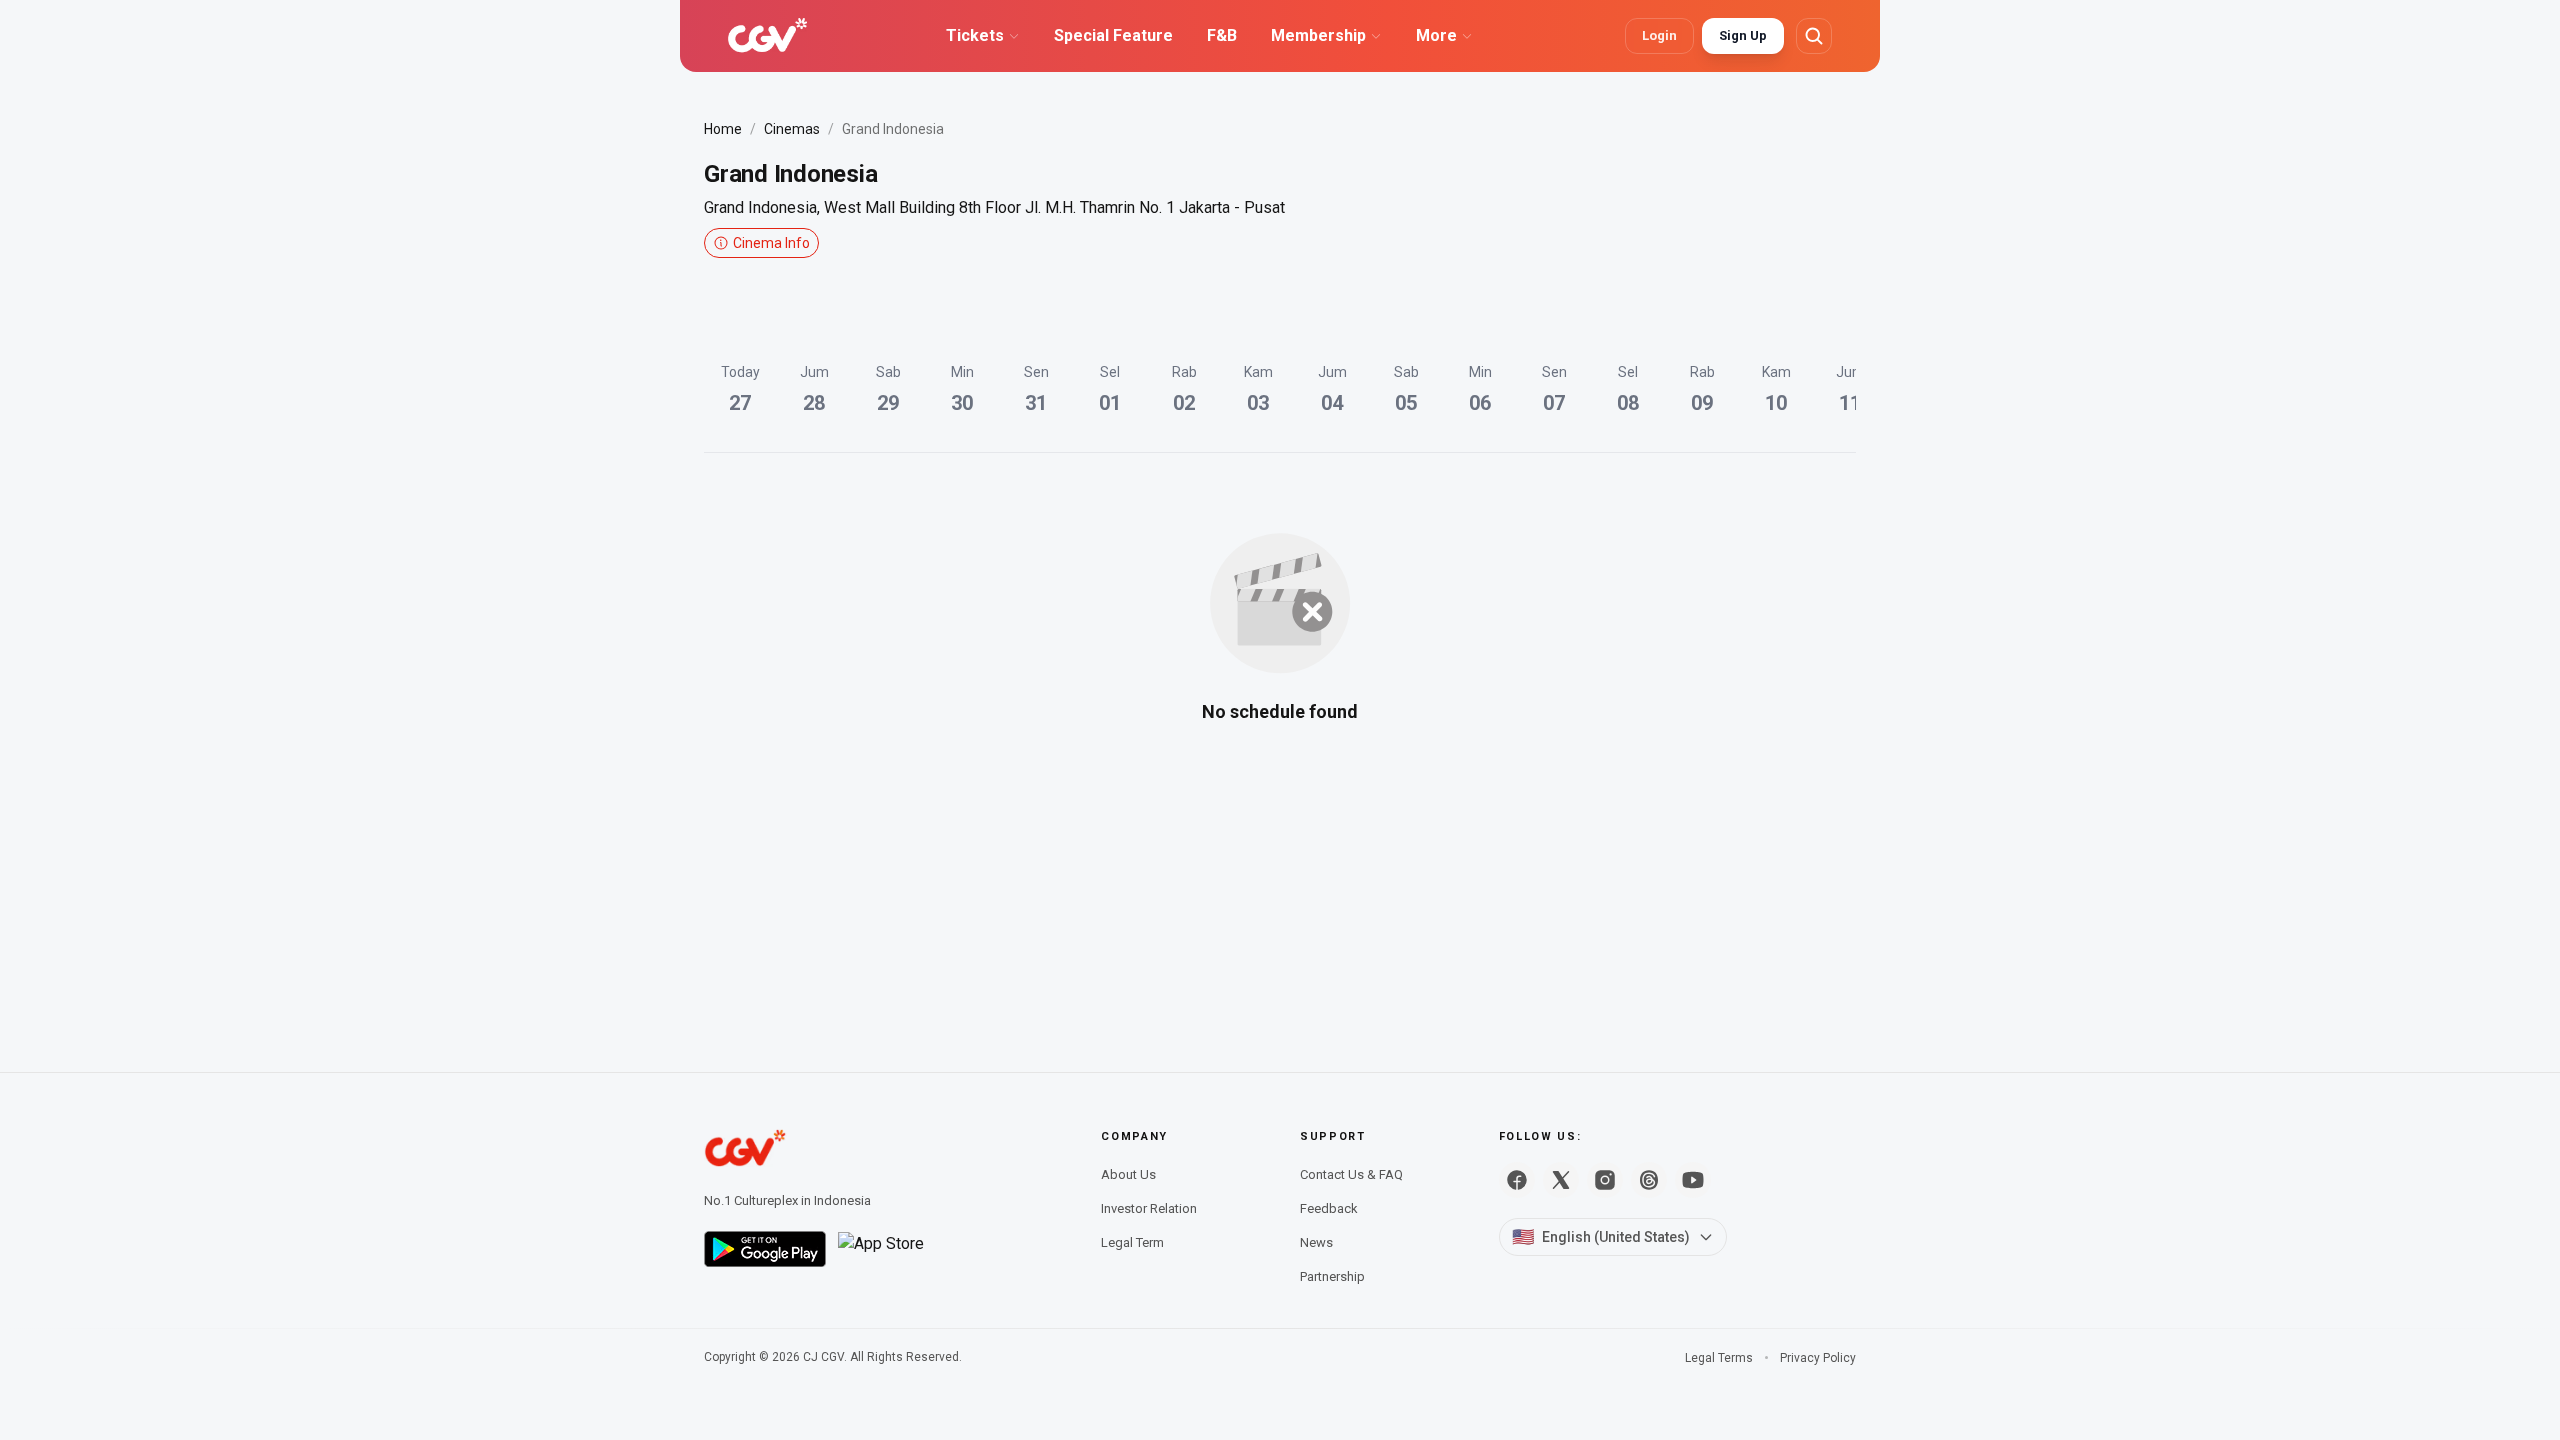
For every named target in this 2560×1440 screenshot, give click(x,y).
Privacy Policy (1818, 1358)
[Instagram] (1605, 1180)
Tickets (975, 35)
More (1436, 35)
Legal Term (1132, 1242)
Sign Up (1743, 35)
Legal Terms (1719, 1358)
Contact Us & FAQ (1351, 1174)
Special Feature (1113, 35)
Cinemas (792, 129)
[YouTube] (1693, 1180)
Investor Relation (1149, 1208)
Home (723, 129)
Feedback (1329, 1208)
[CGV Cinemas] (767, 36)
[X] (1561, 1180)
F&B (1222, 35)
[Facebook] (1517, 1180)
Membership (1318, 35)
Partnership (1332, 1276)
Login (1659, 35)
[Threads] (1649, 1180)
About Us (1128, 1174)
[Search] (1814, 36)
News (1316, 1242)
